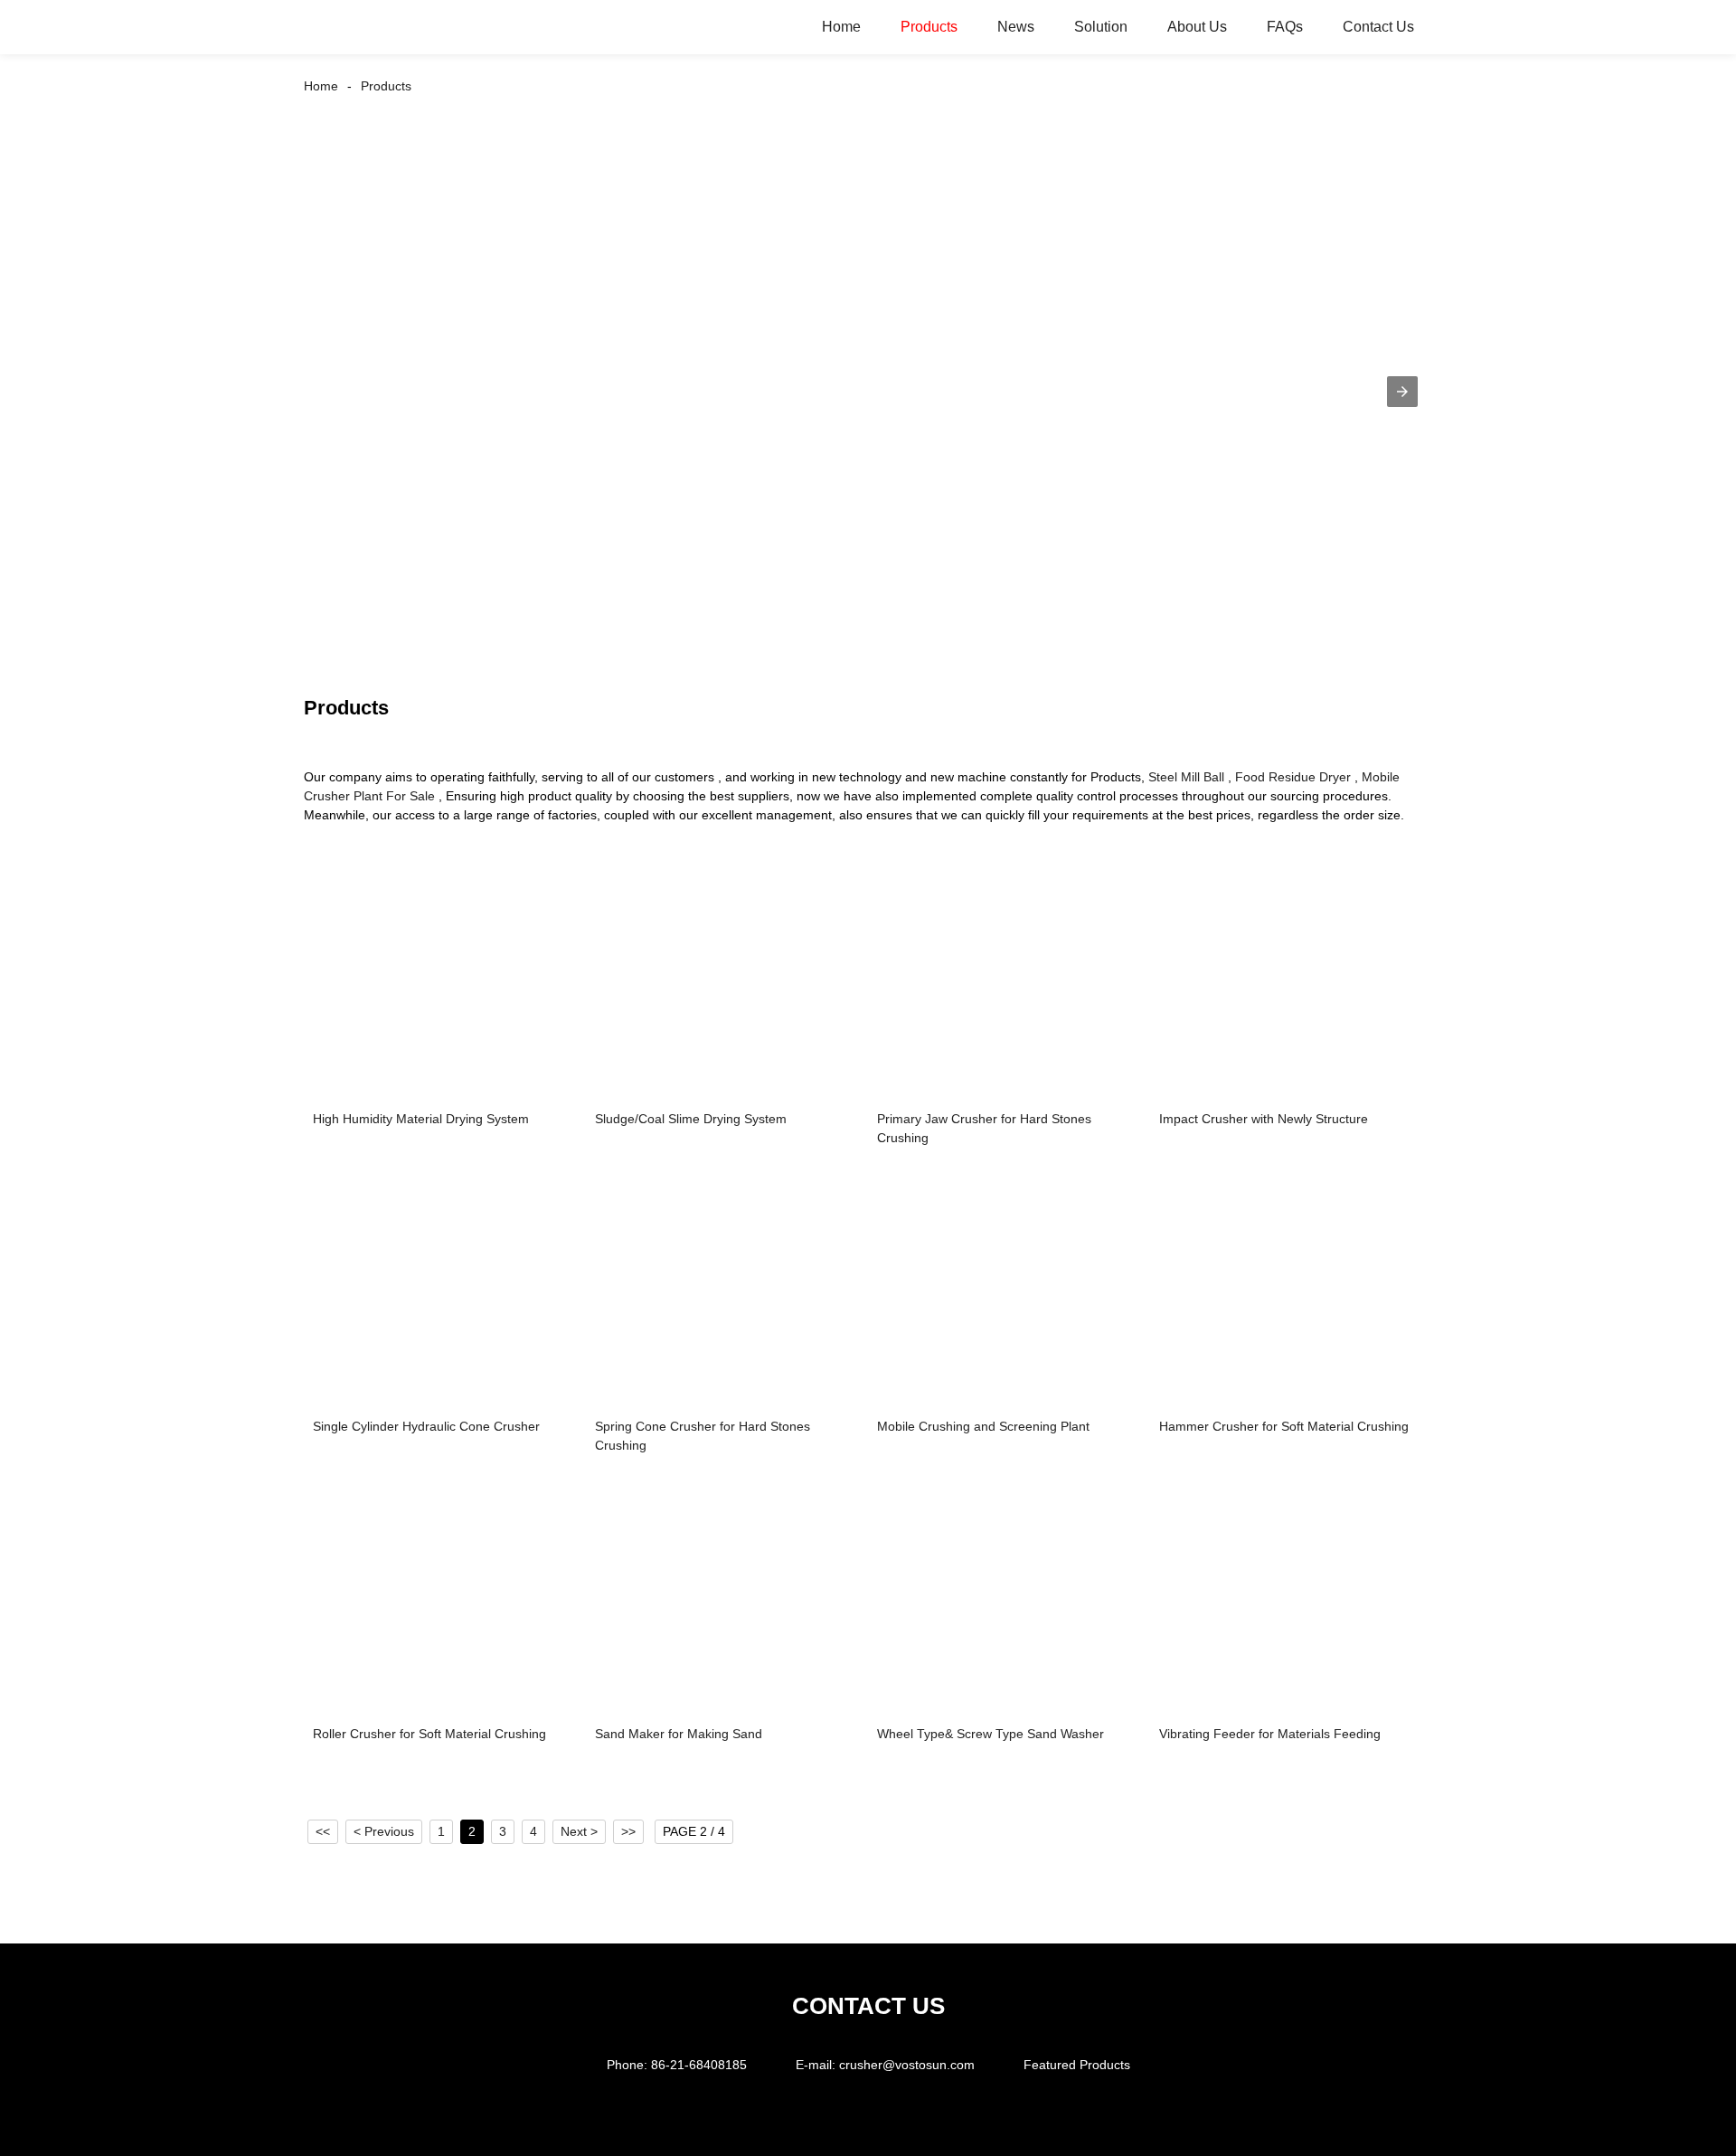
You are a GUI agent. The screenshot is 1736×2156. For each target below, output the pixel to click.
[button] (1402, 392)
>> (628, 1831)
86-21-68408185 (699, 2065)
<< (323, 1831)
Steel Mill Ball (1186, 777)
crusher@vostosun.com (907, 2065)
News (1016, 27)
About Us (1197, 27)
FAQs (1285, 27)
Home (841, 27)
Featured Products (1077, 2065)
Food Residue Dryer (1293, 777)
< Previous (384, 1831)
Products (929, 27)
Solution (1101, 27)
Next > (579, 1831)
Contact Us (1378, 27)
